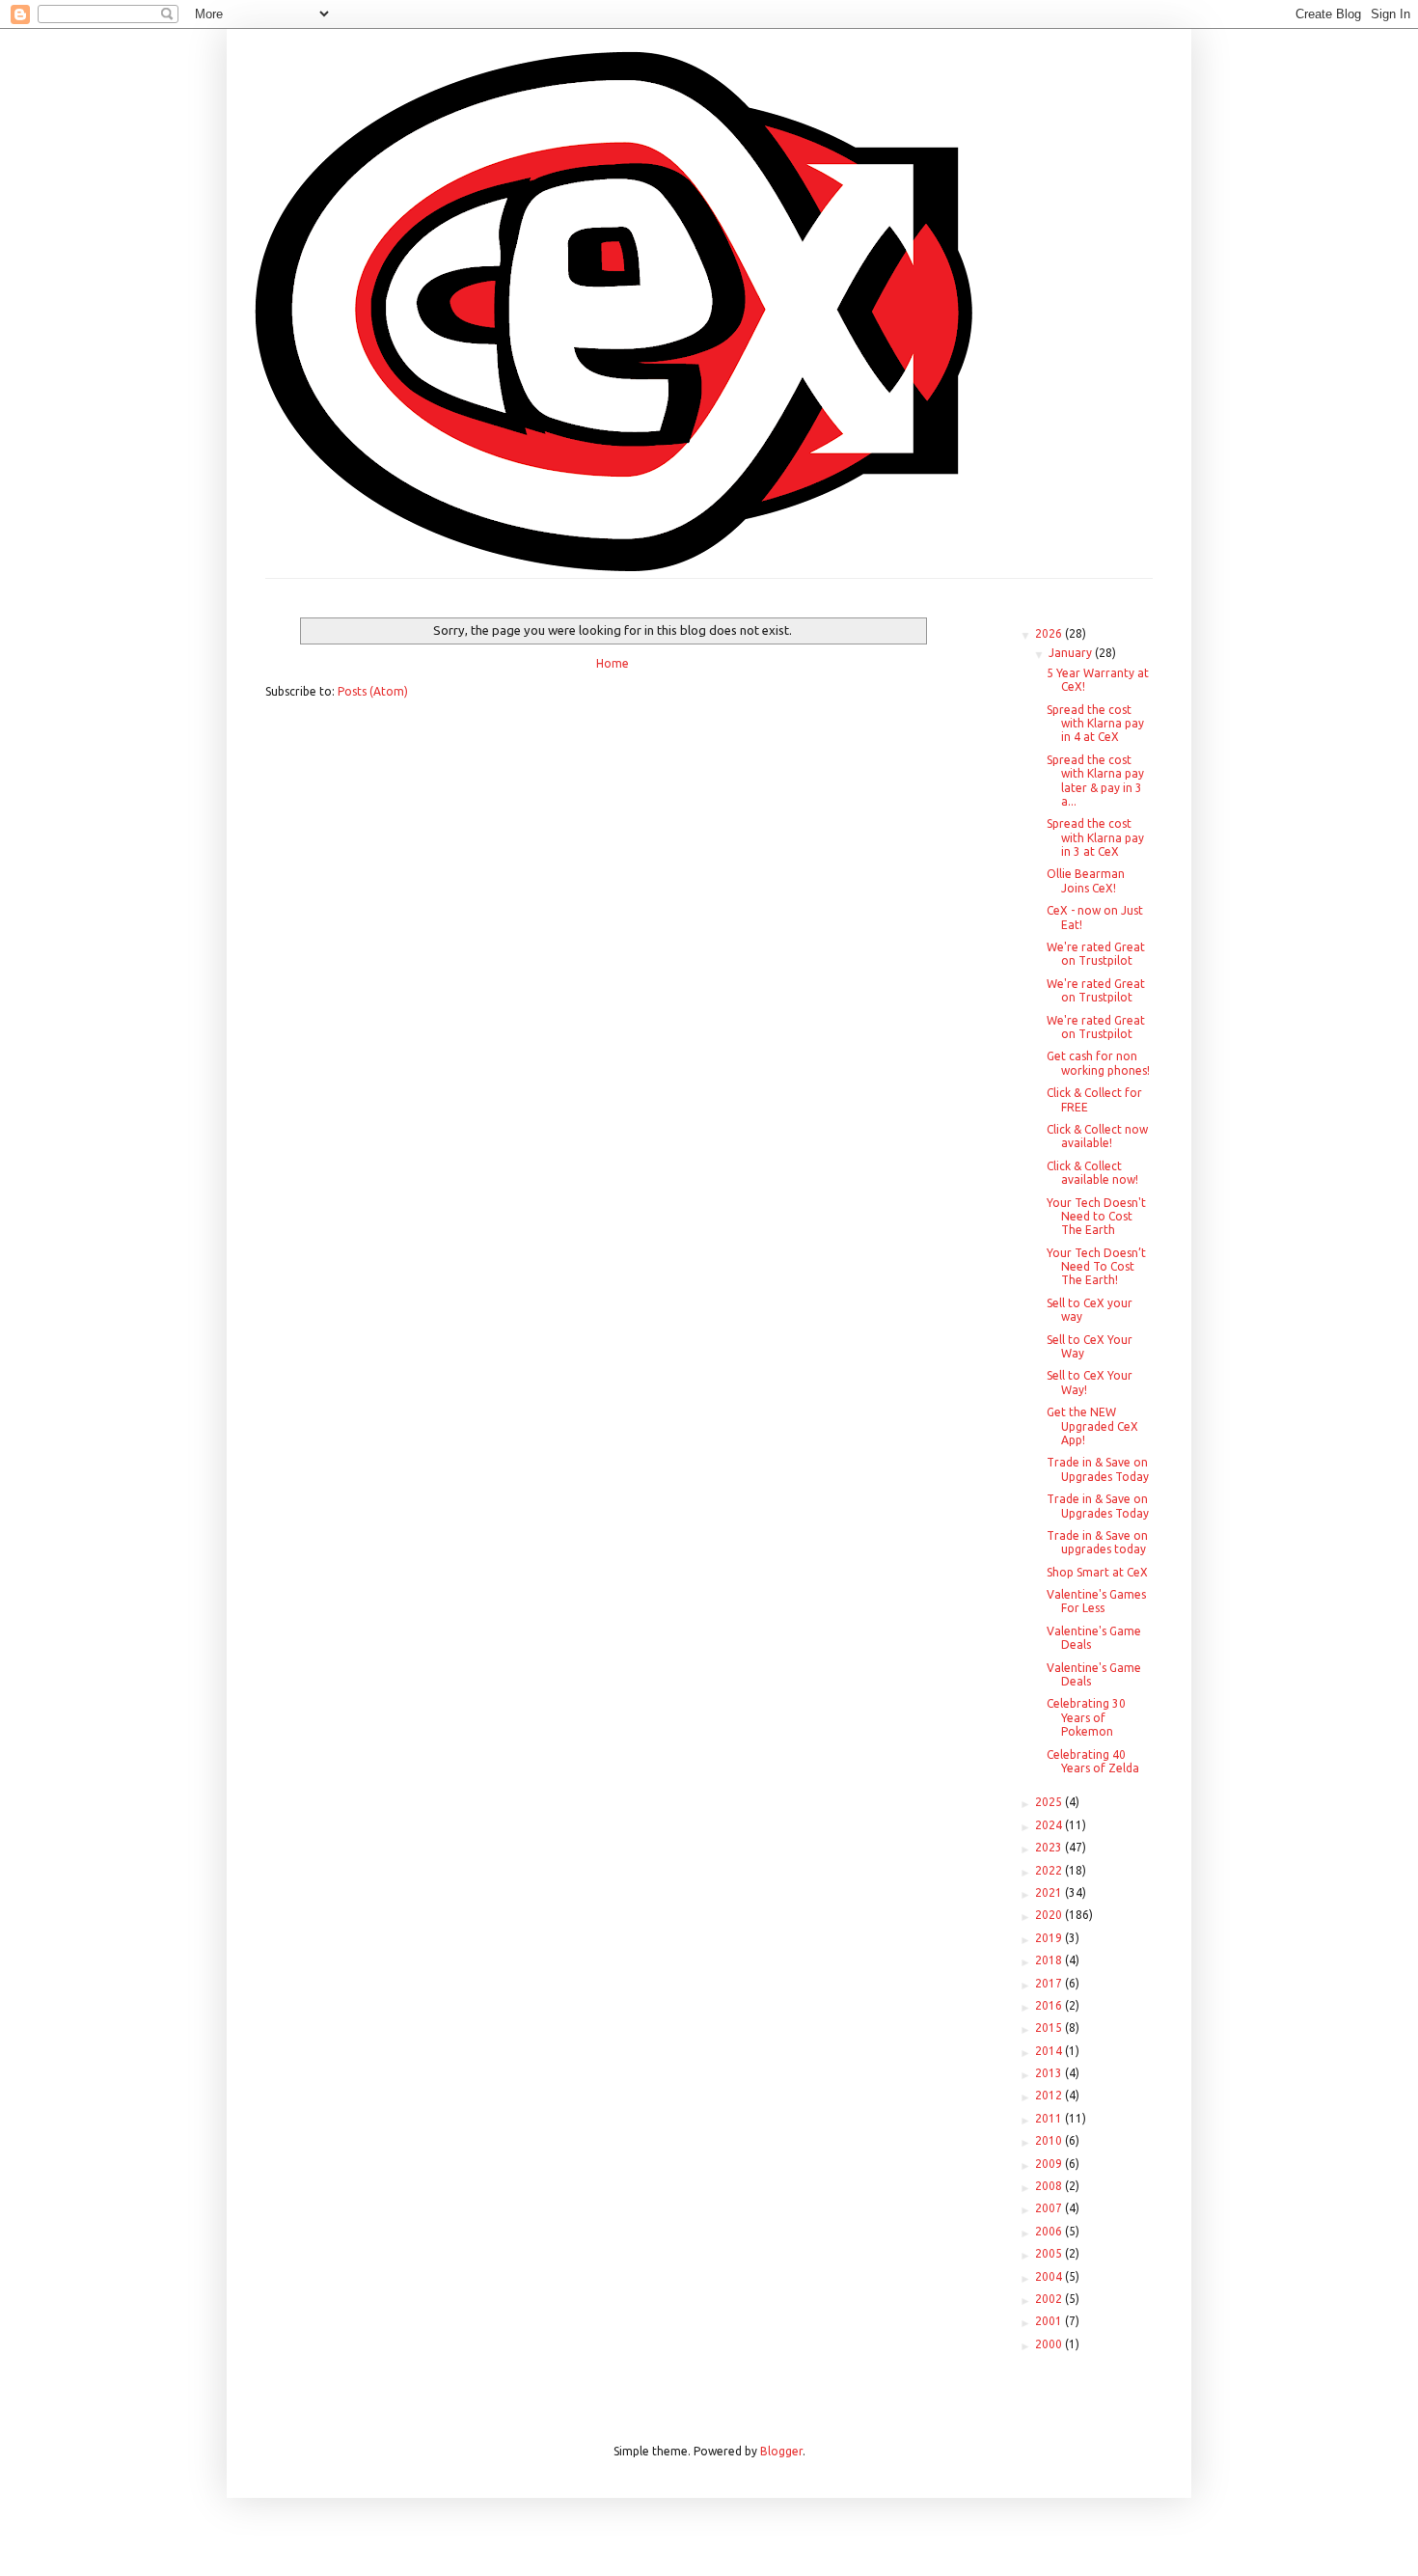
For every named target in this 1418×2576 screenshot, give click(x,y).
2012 (1050, 2095)
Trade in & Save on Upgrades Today (1098, 1469)
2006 (1050, 2231)
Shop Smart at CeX (1097, 1572)
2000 (1050, 2344)
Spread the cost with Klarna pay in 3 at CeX (1095, 837)
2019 (1050, 1938)
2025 (1050, 1802)
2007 (1050, 2208)
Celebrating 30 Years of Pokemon (1086, 1717)
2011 (1050, 2118)
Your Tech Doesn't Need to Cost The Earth (1096, 1217)
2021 (1050, 1892)
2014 (1050, 2051)
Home (613, 663)
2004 (1050, 2276)
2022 (1050, 1870)
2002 (1050, 2299)
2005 (1050, 2253)
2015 (1050, 2028)
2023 (1050, 1847)
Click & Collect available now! (1092, 1173)
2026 (1050, 633)
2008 (1050, 2186)
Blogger (781, 2451)
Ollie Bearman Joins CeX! (1086, 880)
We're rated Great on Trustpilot (1096, 954)
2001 (1050, 2321)
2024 (1050, 1825)
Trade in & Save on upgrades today (1097, 1542)
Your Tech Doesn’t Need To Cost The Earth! (1096, 1267)
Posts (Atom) (373, 691)
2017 (1050, 1983)
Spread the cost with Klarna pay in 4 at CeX (1095, 724)
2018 (1050, 1960)
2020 (1050, 1915)
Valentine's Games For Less (1096, 1601)
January (1072, 653)
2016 (1050, 2005)
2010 (1050, 2140)
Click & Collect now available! (1097, 1136)
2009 (1050, 2164)
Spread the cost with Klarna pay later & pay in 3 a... (1095, 781)
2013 (1050, 2073)
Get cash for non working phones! (1098, 1063)
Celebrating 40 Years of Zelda (1093, 1761)
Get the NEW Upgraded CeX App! (1092, 1426)
